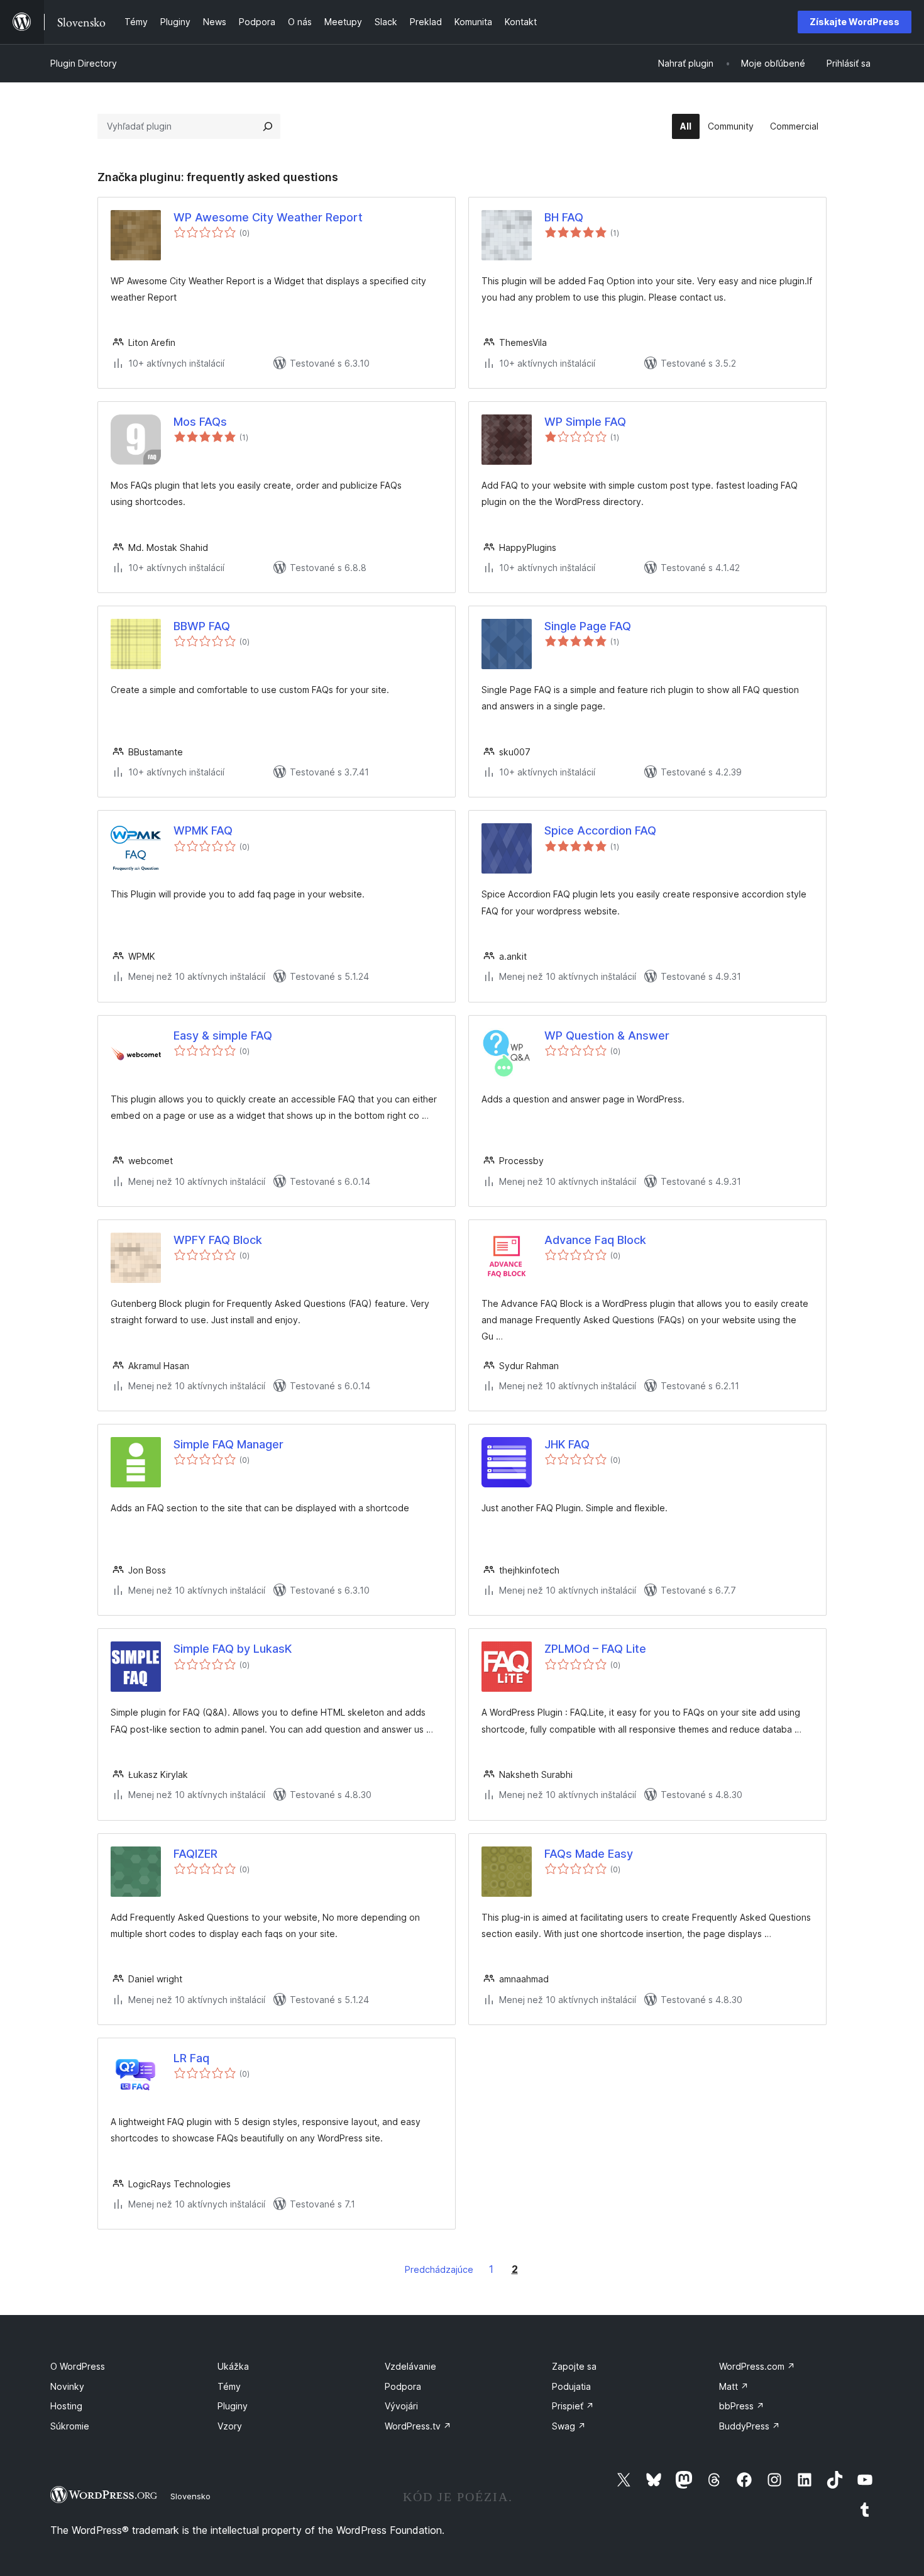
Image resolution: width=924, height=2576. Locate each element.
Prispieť (573, 2406)
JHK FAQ (567, 1444)
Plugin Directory (84, 63)
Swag (569, 2426)
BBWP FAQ (202, 626)
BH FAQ (564, 217)
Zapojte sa (574, 2366)
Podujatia (571, 2386)
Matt (734, 2386)
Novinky (67, 2386)
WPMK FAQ (203, 830)
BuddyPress (750, 2426)
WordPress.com (757, 2366)
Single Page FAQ (588, 626)
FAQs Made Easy (589, 1854)
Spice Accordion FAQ (600, 830)
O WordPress (78, 2366)
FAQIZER (195, 1854)
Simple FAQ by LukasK (233, 1649)
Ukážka (233, 2366)
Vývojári (401, 2406)
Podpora (403, 2386)
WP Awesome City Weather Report (268, 217)
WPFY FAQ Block (218, 1240)
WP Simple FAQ (585, 422)
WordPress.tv (418, 2426)
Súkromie (70, 2426)
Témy (229, 2386)
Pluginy (233, 2406)
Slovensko (190, 2496)
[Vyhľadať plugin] (268, 126)
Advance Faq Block (595, 1240)
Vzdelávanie (410, 2366)
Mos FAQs (200, 422)
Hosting (66, 2406)
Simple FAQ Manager (228, 1444)
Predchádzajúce (439, 2269)
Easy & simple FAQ (223, 1035)
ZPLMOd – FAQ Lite (595, 1649)
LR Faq (191, 2058)
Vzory (230, 2426)
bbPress (742, 2406)
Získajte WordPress (855, 22)
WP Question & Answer (607, 1035)
